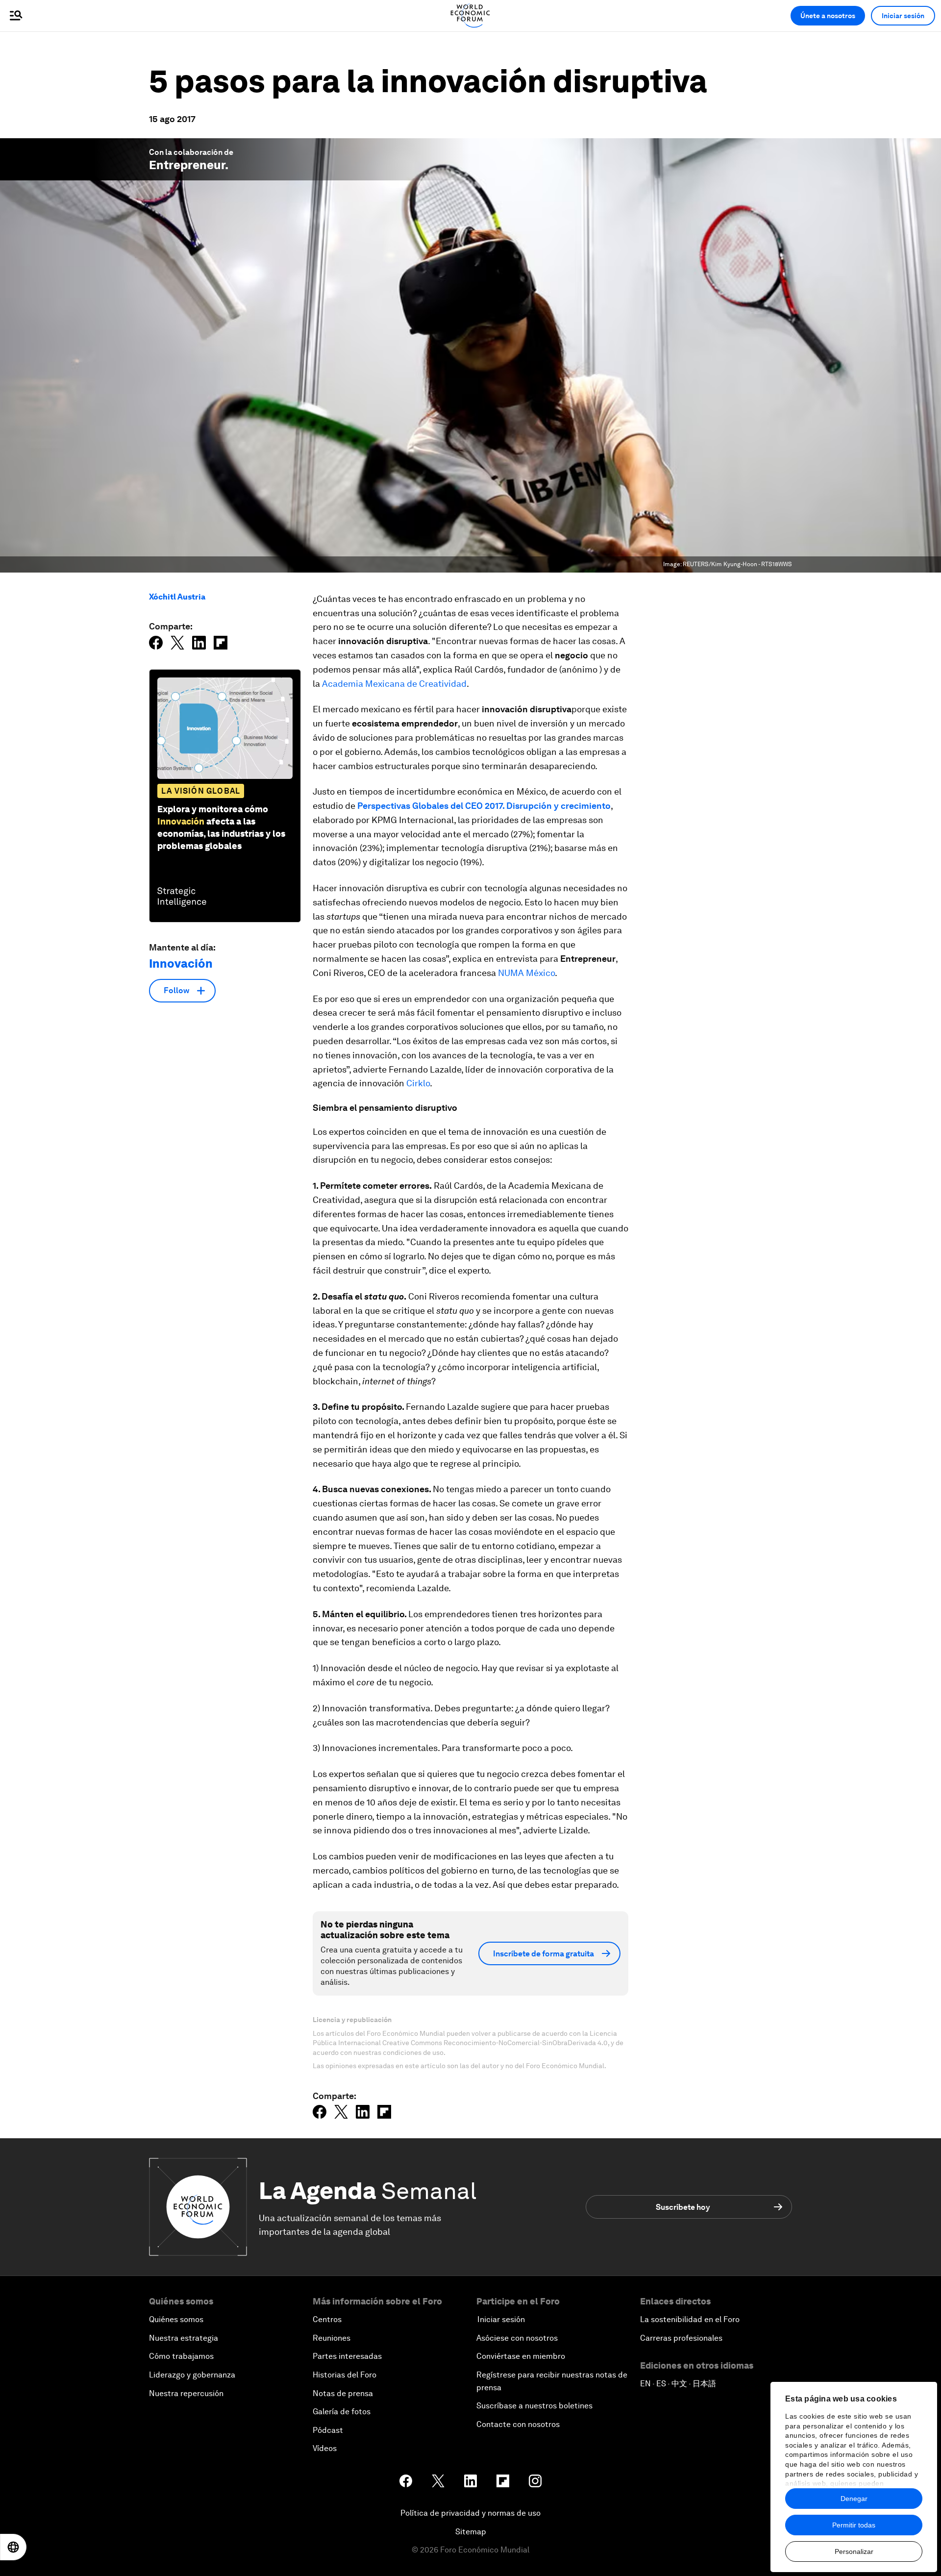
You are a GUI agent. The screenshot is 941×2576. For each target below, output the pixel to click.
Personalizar (854, 2551)
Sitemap (471, 2532)
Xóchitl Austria (177, 597)
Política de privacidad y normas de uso (470, 2513)
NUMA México (526, 973)
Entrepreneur (187, 165)
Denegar (854, 2499)
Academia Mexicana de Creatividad (394, 684)
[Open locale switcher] (13, 2547)
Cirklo (418, 1083)
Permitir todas (854, 2525)
